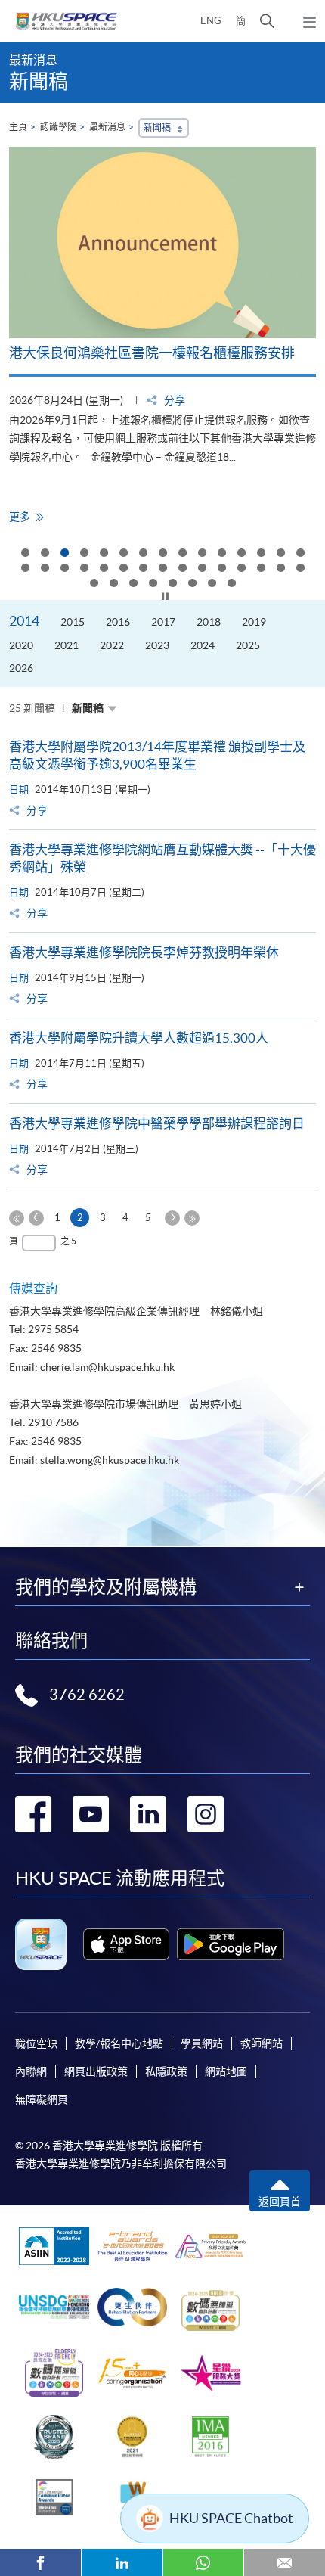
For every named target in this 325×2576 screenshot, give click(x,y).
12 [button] (241, 554)
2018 (209, 622)
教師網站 (262, 2043)
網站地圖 (226, 2071)
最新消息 (107, 127)
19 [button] (84, 569)
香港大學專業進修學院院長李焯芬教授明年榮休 (144, 952)
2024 (203, 645)
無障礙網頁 (42, 2099)
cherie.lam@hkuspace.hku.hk (107, 1367)
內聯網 (31, 2071)
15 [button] (300, 554)
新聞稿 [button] (157, 127)
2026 (21, 668)
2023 (157, 645)
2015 (73, 622)
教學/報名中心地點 (119, 2043)
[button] (267, 21)
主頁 (18, 127)
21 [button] (123, 569)
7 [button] (143, 554)
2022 (112, 645)
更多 (25, 517)
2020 (21, 645)
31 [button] (94, 584)
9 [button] (182, 554)
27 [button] (241, 569)
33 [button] (133, 584)
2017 (163, 622)
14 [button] (280, 554)
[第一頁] (17, 1218)
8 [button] (162, 554)
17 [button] (45, 569)
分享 (173, 400)
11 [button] (221, 554)
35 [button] (172, 584)
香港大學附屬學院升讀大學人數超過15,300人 (139, 1038)
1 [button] (25, 554)
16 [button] (25, 569)
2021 (67, 645)
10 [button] (202, 554)
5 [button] (104, 554)
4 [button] (84, 554)
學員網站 (202, 2043)
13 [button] (261, 554)
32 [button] (113, 584)
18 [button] (64, 569)
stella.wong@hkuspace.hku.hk (110, 1460)
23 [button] (162, 569)
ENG (211, 21)
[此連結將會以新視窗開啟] (126, 1944)
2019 (254, 622)
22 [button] (143, 569)
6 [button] (123, 554)
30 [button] (300, 569)
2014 (24, 621)
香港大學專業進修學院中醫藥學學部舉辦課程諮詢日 (157, 1123)
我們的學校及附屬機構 (106, 1587)
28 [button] (261, 569)
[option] (162, 336)
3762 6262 (87, 1695)
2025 (248, 645)
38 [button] (231, 584)
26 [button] (221, 569)
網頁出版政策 (96, 2071)
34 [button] (153, 584)
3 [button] (64, 554)
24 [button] (182, 569)
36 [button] (192, 584)
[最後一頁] (192, 1218)
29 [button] (280, 569)
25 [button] (202, 569)
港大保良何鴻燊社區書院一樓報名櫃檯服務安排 (152, 353)
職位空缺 (36, 2043)
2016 (118, 622)
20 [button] (104, 569)
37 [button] (212, 584)
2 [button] (45, 554)
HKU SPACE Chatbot (231, 2518)
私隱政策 (166, 2071)
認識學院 (58, 127)
